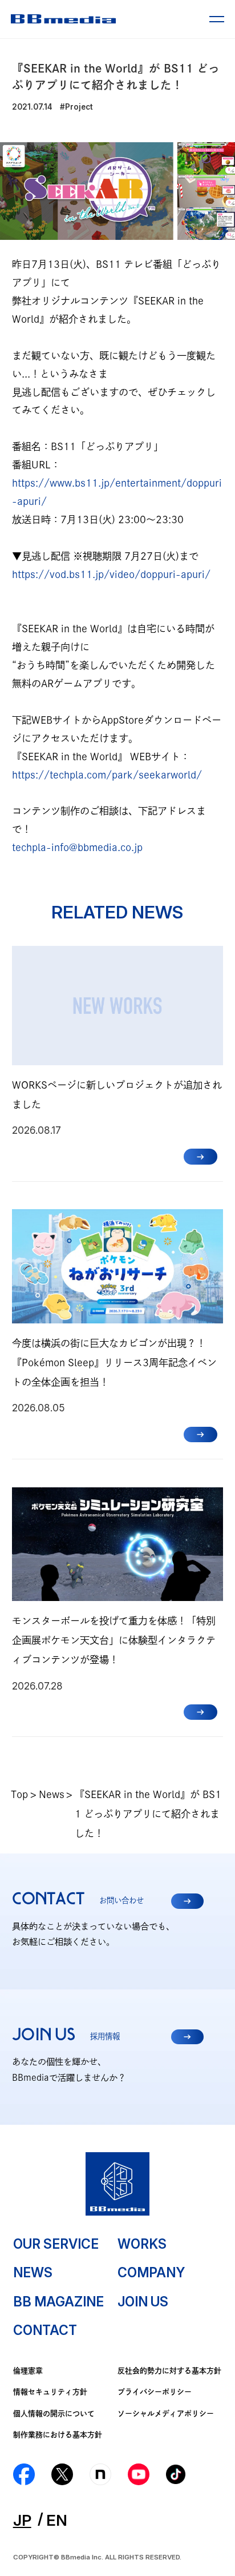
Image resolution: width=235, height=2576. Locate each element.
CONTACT (45, 2330)
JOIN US (143, 2302)
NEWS (33, 2273)
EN (57, 2520)
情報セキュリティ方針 (50, 2392)
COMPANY (151, 2273)
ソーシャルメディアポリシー (166, 2414)
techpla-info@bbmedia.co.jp (77, 847)
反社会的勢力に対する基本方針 (169, 2371)
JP (22, 2520)
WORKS (142, 2244)
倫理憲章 (28, 2371)
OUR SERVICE (56, 2244)
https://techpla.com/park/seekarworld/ (107, 775)
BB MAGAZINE (58, 2302)
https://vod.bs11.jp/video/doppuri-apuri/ (111, 574)
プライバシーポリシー (155, 2392)
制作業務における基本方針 (58, 2435)
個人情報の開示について (54, 2414)
